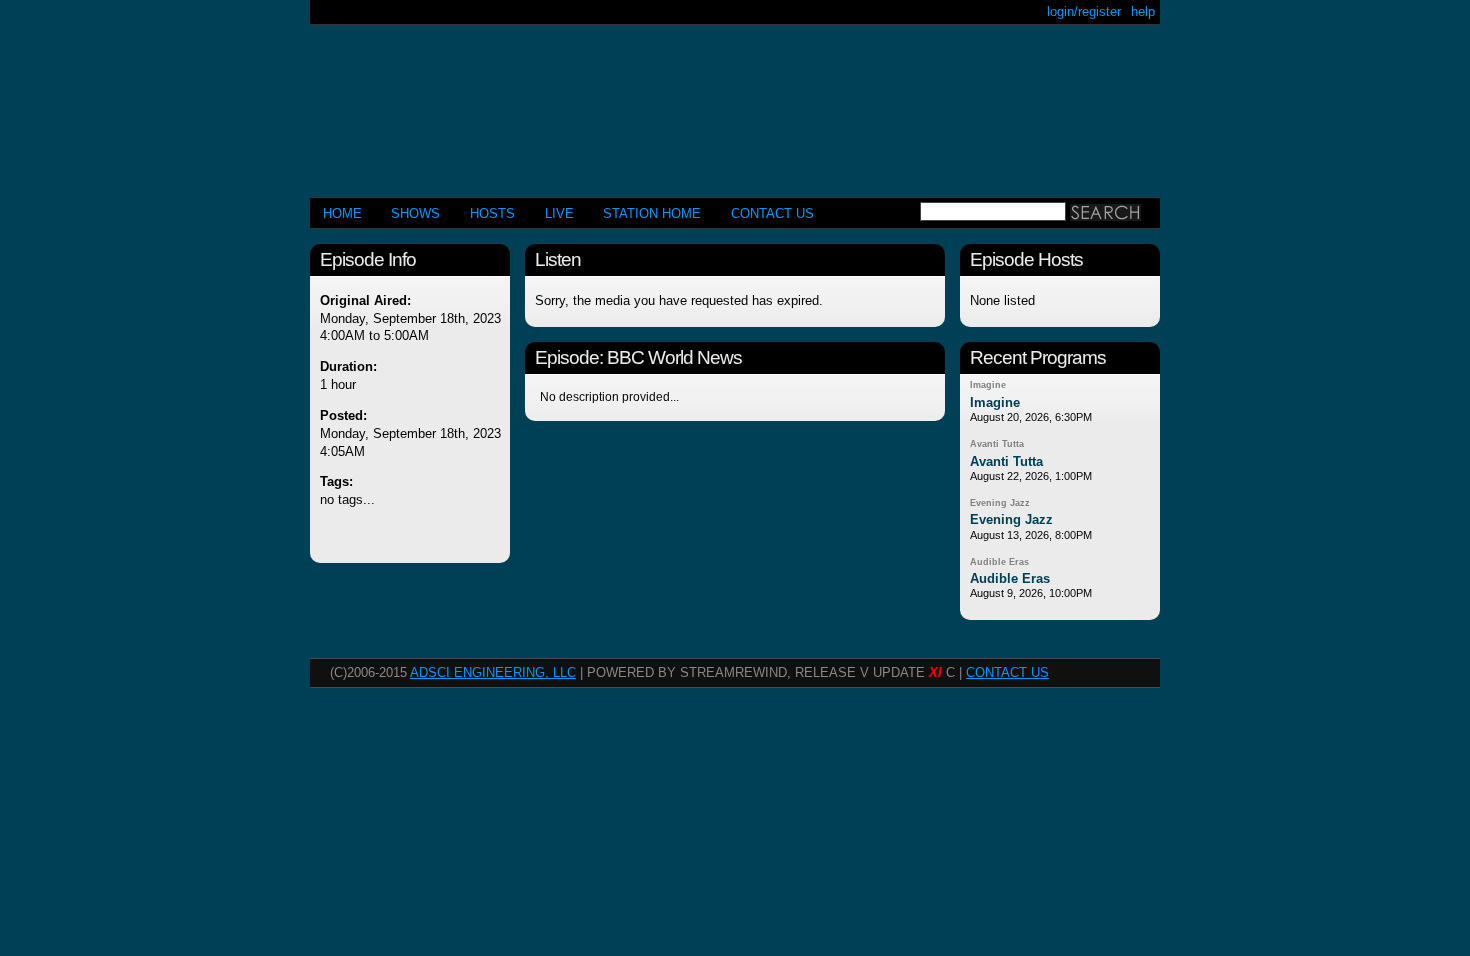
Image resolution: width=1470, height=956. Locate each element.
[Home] (735, 102)
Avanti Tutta (997, 444)
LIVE (559, 213)
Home (342, 213)
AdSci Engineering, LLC (493, 672)
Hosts (492, 213)
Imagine (988, 385)
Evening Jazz (1000, 503)
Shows (415, 213)
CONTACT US (772, 213)
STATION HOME (652, 213)
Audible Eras (999, 562)
